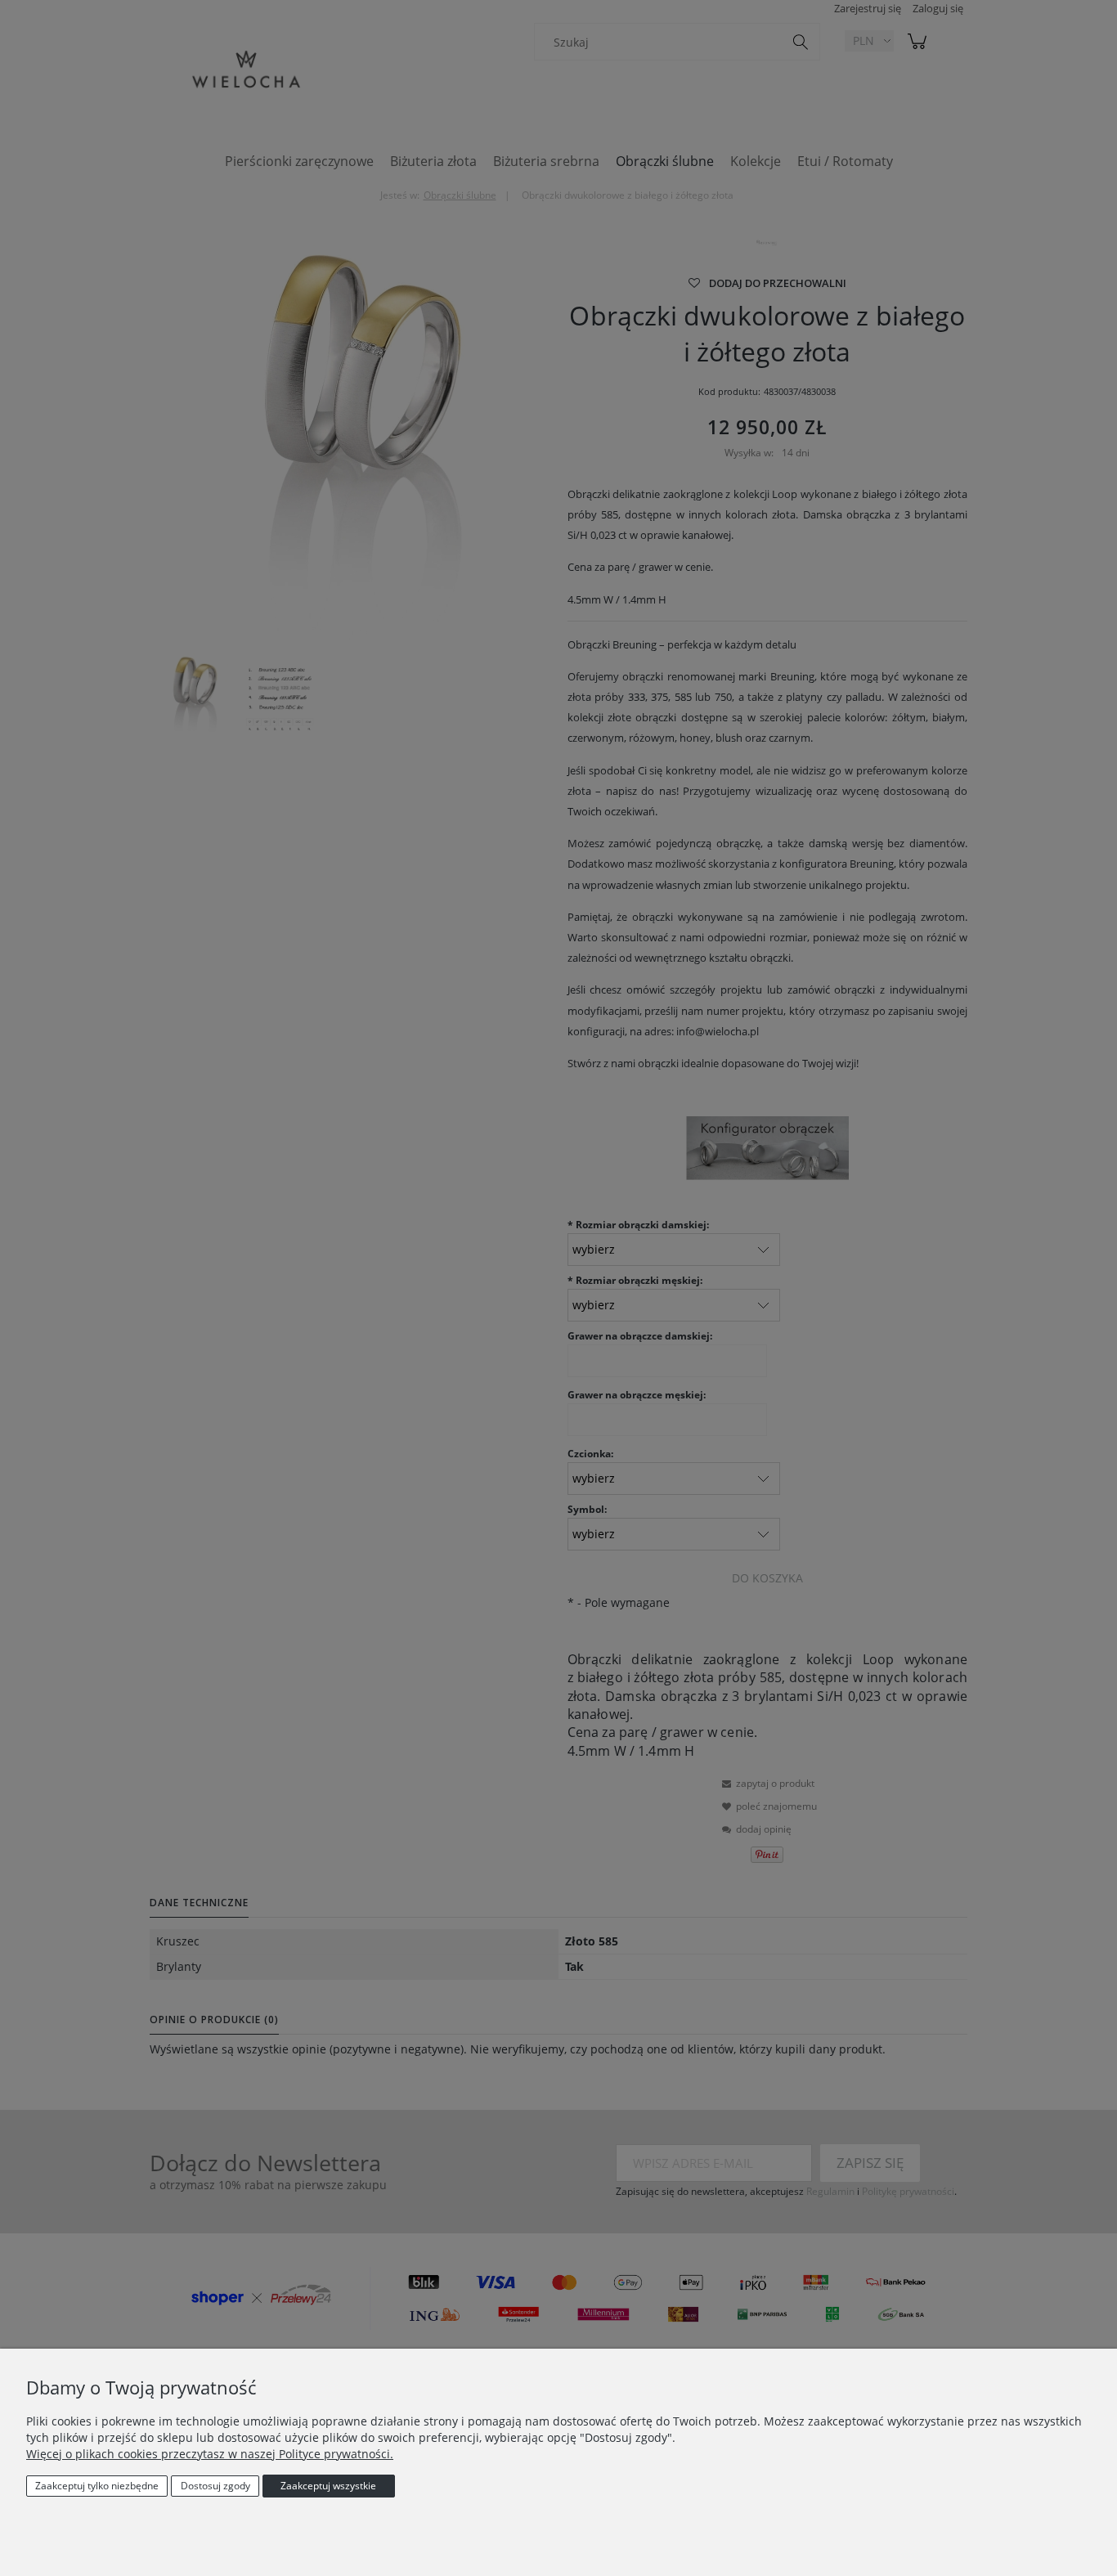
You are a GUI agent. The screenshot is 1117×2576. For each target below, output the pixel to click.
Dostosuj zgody (215, 2486)
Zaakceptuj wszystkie (328, 2486)
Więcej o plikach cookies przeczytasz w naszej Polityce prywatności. (210, 2454)
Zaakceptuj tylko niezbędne (97, 2486)
